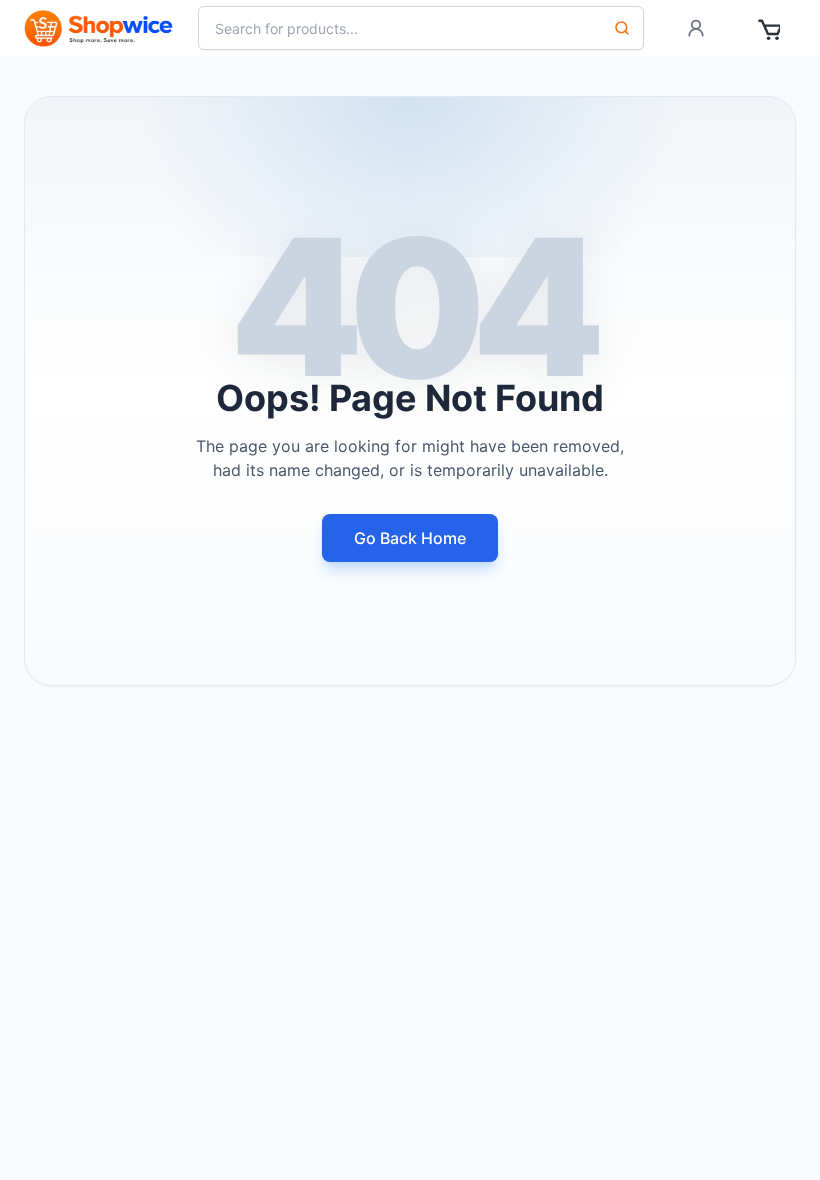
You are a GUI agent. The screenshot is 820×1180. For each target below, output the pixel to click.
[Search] (622, 28)
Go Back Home (410, 538)
